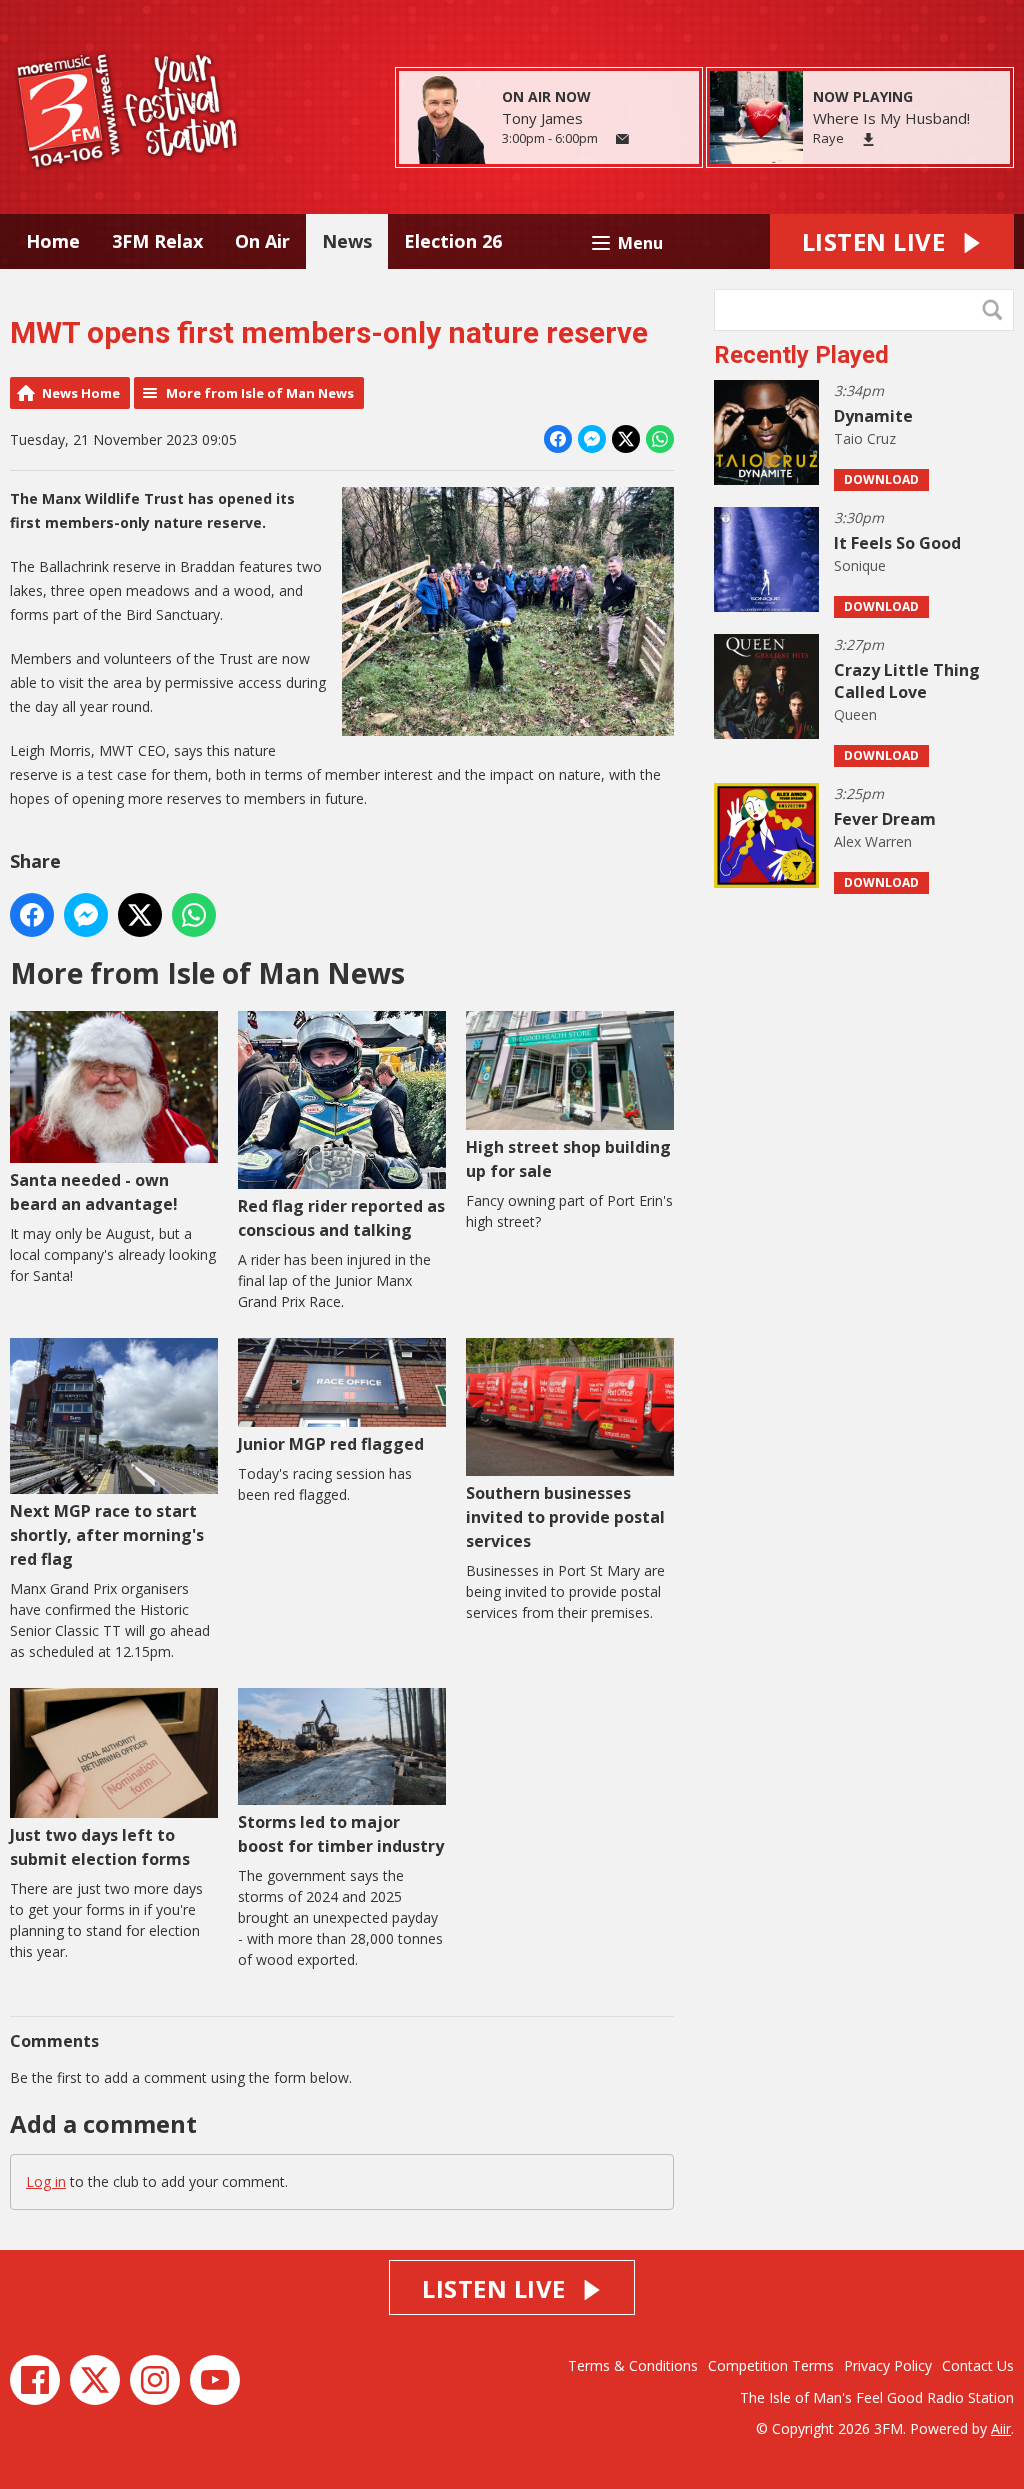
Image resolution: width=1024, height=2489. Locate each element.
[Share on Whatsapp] (660, 439)
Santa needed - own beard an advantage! (94, 1192)
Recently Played (801, 355)
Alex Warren (873, 841)
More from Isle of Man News (260, 393)
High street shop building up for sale (568, 1159)
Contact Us (978, 2365)
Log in (46, 2181)
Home (53, 241)
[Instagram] (155, 2380)
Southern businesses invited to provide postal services (565, 1517)
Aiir (1001, 2428)
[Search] (997, 310)
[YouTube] (215, 2380)
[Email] (622, 139)
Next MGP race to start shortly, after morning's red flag (107, 1535)
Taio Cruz (865, 438)
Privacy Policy (888, 2365)
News (347, 241)
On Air (262, 241)
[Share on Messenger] (592, 439)
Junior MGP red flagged (331, 1444)
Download (881, 479)
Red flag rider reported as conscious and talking (341, 1218)
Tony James (542, 118)
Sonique (860, 565)
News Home (81, 393)
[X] (95, 2380)
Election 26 (453, 241)
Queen (855, 714)
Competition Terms (771, 2365)
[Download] (868, 139)
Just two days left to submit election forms (100, 1847)
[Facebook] (35, 2380)
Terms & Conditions (633, 2365)
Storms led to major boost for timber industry (341, 1834)
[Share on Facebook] (558, 439)
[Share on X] (626, 439)
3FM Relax (157, 241)
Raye (828, 138)
